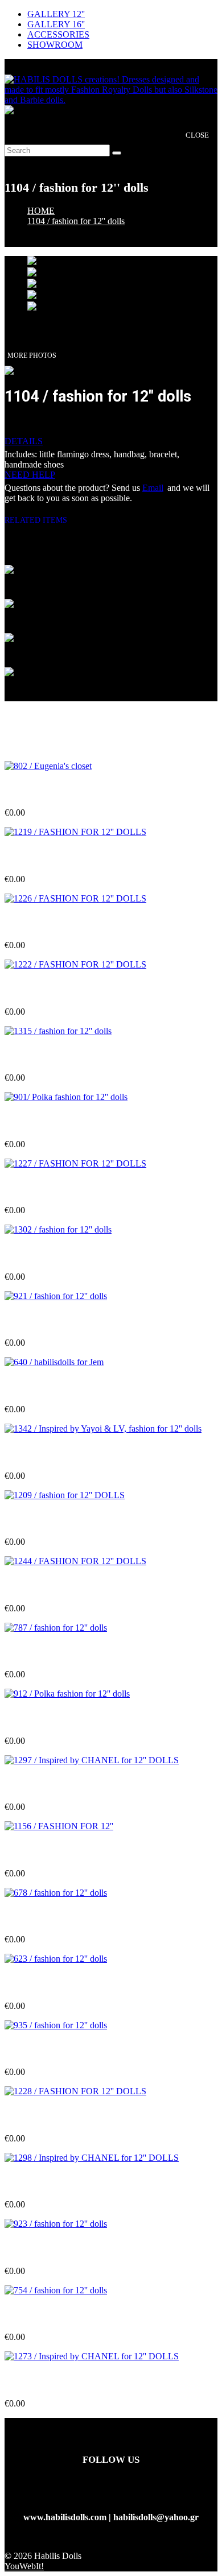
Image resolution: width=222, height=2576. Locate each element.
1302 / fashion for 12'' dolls (56, 1254)
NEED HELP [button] (30, 475)
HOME (41, 211)
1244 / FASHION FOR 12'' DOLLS (73, 1585)
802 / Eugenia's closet (45, 790)
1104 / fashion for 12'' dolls (76, 221)
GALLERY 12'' (56, 14)
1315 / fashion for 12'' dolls (56, 1055)
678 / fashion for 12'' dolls (54, 1917)
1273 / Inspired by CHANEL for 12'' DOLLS (92, 2381)
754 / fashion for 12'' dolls (54, 2315)
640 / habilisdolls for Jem (52, 1387)
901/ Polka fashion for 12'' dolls (65, 1122)
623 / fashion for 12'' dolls (54, 1983)
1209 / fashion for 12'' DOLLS (63, 1519)
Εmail (153, 488)
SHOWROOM (55, 45)
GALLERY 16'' (56, 24)
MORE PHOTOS (32, 355)
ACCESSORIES (58, 34)
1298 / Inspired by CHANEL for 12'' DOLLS (92, 2182)
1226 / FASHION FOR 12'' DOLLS (73, 923)
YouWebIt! (24, 2566)
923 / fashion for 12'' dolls (54, 2249)
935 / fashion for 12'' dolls (54, 2050)
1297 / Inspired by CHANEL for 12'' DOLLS (92, 1785)
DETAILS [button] (24, 441)
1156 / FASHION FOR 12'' (56, 1851)
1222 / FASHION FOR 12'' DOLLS (73, 989)
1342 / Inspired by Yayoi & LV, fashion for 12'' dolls (104, 1453)
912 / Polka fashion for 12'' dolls (66, 1718)
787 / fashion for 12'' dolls (54, 1652)
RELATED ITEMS (40, 520)
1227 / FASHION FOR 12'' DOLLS (73, 1188)
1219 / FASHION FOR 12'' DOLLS (73, 856)
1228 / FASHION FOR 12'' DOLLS (73, 2116)
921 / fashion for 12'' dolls (54, 1320)
